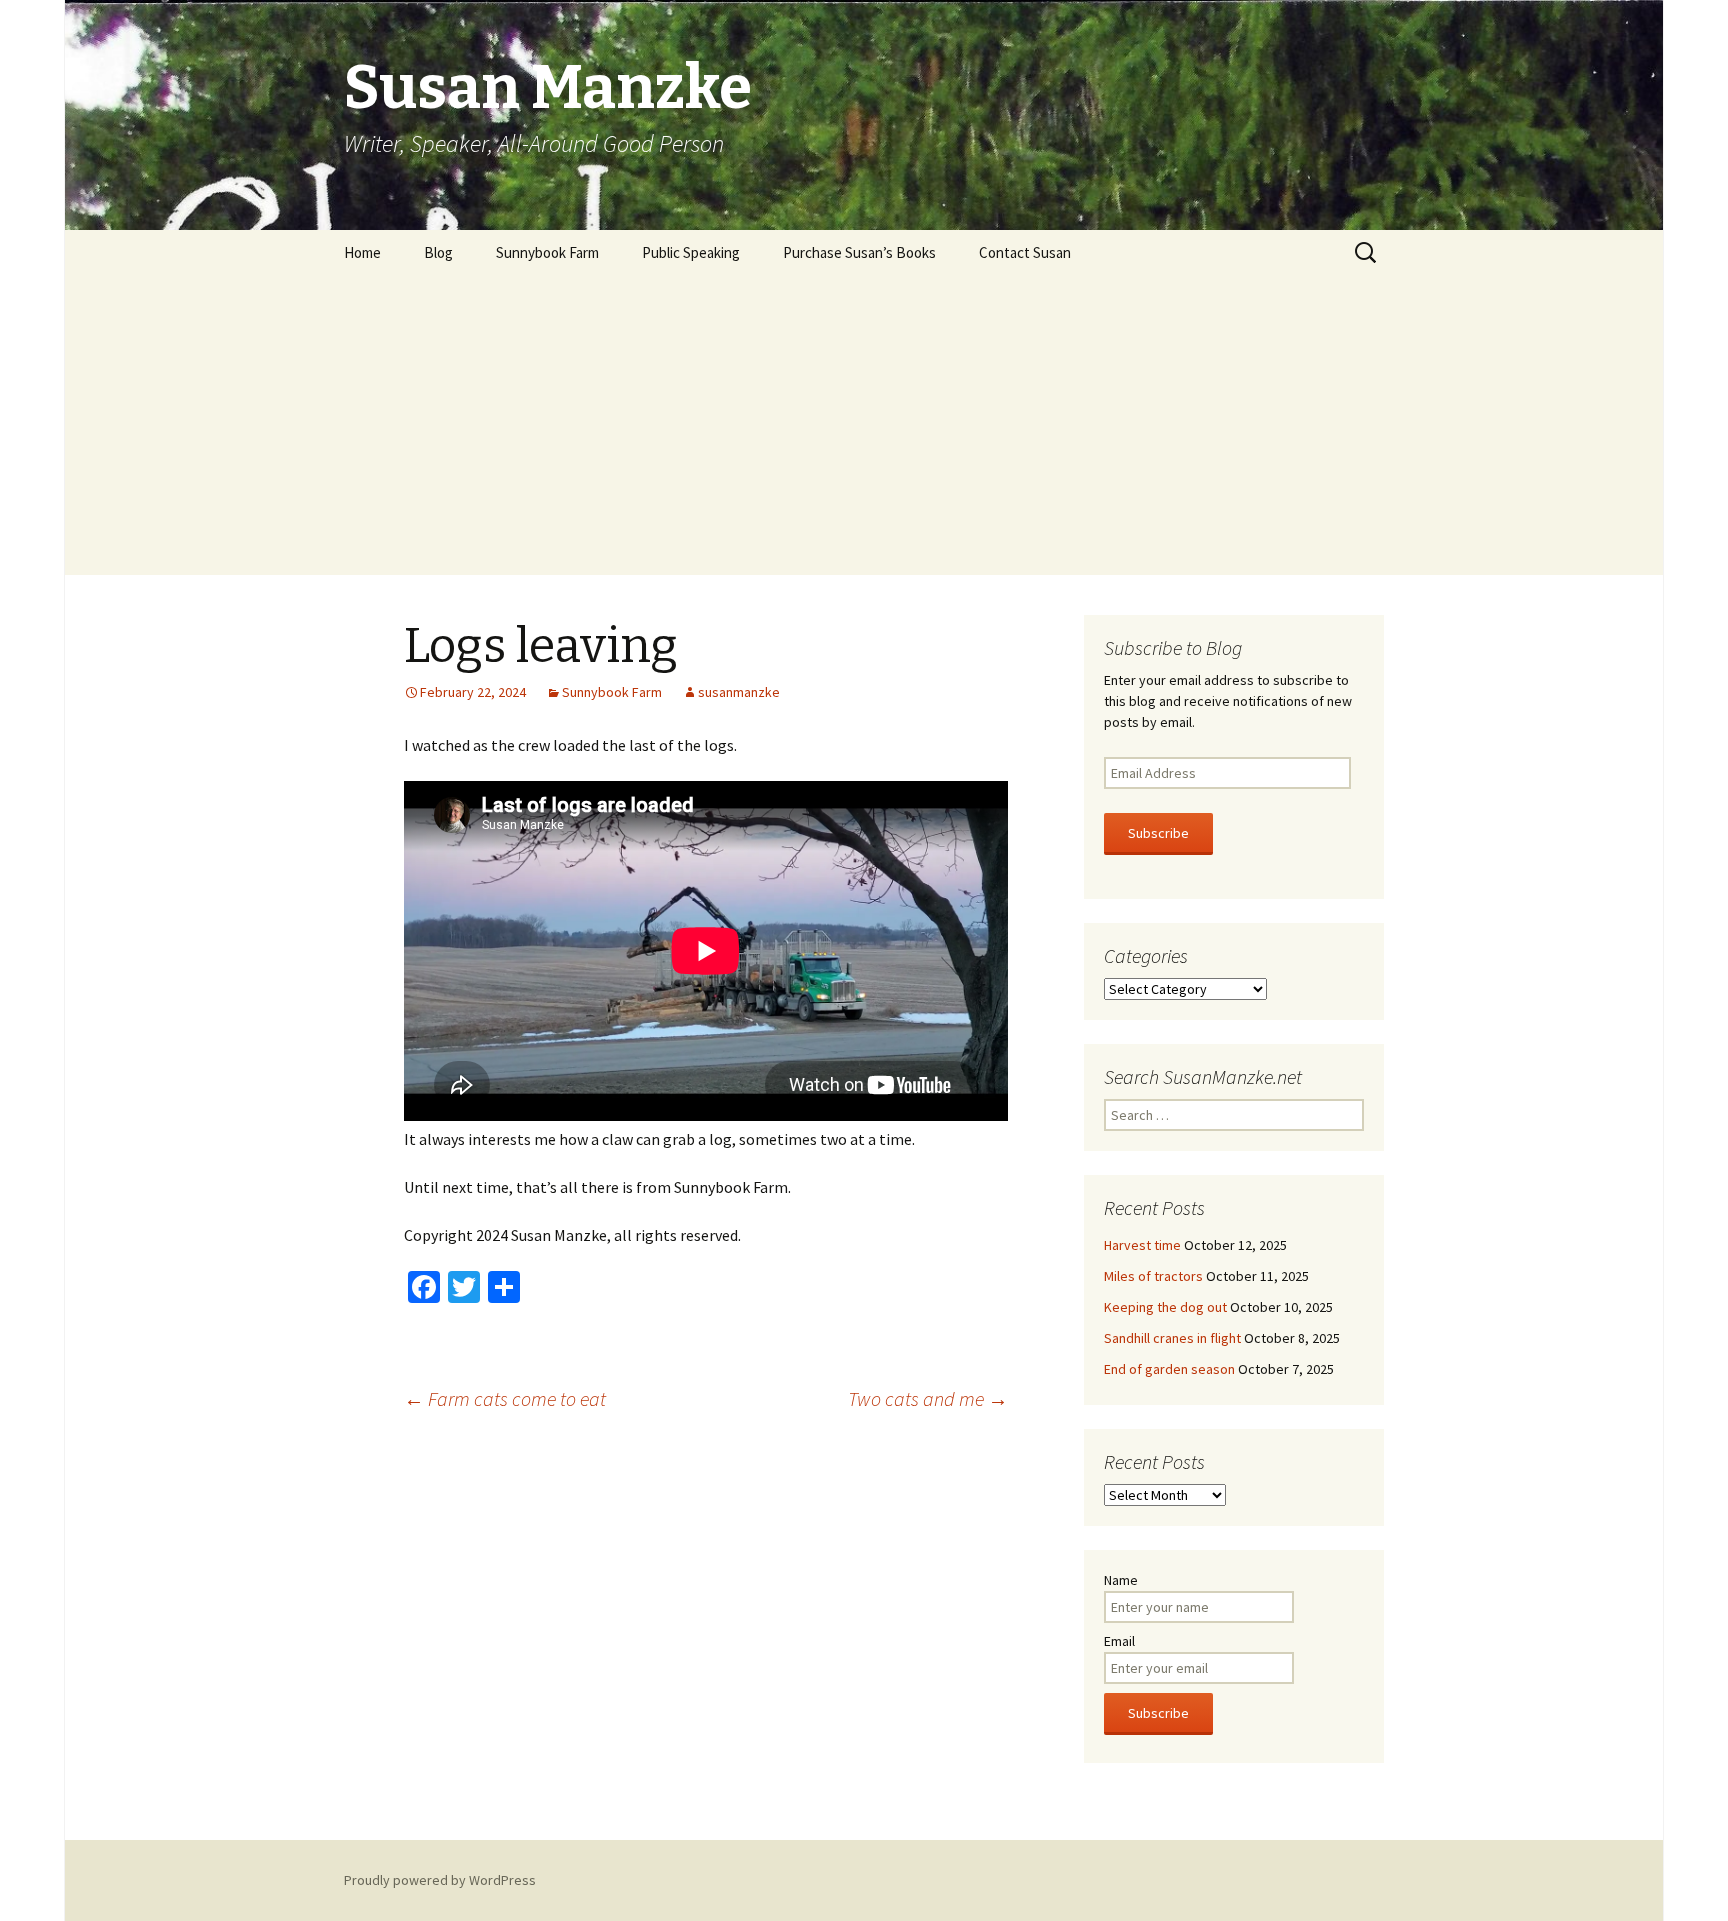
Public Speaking (691, 252)
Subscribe (1158, 833)
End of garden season (1169, 1369)
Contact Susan (1025, 252)
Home (362, 252)
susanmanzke (739, 692)
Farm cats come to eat (505, 1398)
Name (1121, 1580)
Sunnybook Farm (547, 252)
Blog (438, 252)
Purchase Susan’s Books (859, 252)
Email (1119, 1641)
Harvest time (1142, 1245)
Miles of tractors (1153, 1276)
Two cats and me (928, 1398)
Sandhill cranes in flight (1172, 1338)
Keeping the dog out (1165, 1307)
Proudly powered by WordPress (440, 1880)
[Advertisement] (864, 425)
